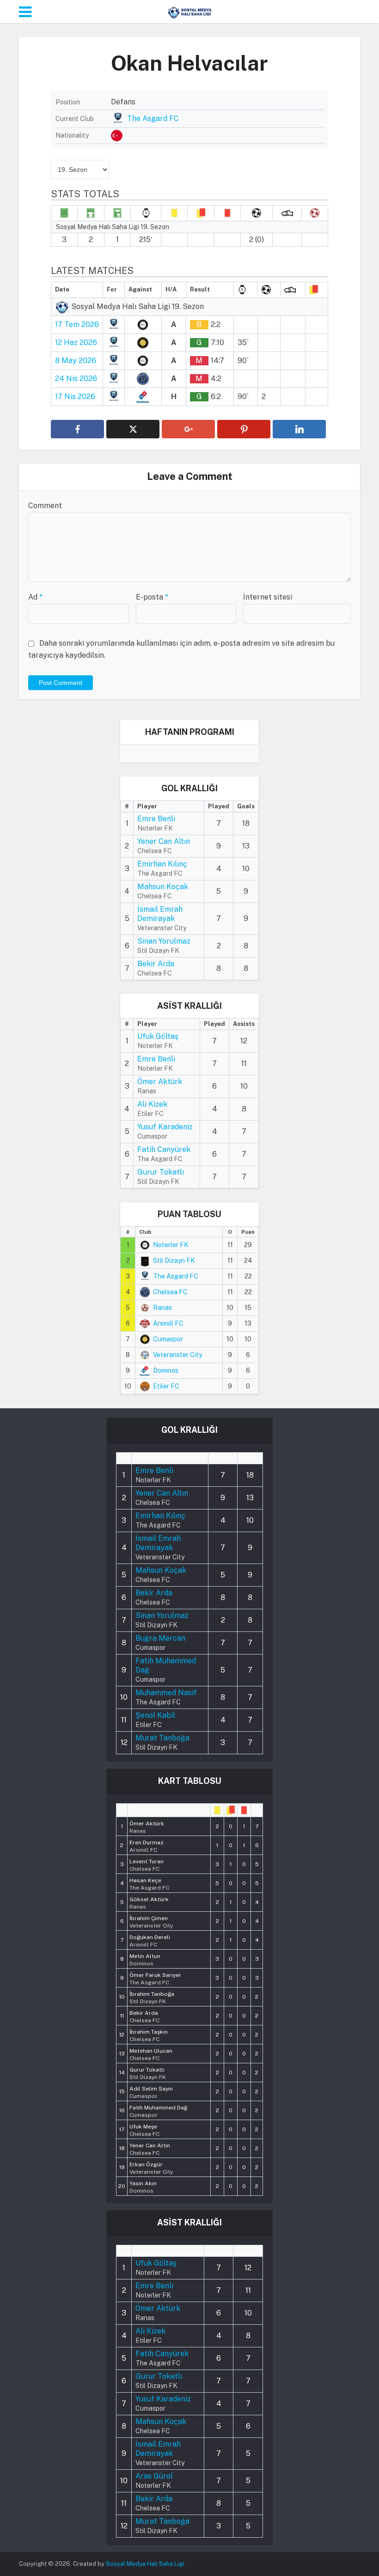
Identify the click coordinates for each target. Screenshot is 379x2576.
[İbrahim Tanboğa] (152, 1997)
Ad (35, 597)
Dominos (166, 1370)
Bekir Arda (156, 964)
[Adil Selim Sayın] (151, 2091)
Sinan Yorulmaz (164, 941)
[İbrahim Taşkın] (149, 2035)
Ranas (162, 1308)
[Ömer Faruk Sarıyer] (155, 1978)
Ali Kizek (152, 1104)
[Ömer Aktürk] (147, 1826)
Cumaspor (168, 1339)
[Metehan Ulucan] (151, 2054)
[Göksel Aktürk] (149, 1902)
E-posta (152, 597)
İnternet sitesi (268, 597)
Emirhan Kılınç (162, 864)
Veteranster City (177, 1355)
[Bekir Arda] (144, 2016)
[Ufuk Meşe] (144, 2129)
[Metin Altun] (145, 1959)
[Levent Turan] (147, 1864)
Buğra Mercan (160, 1638)
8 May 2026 (76, 361)
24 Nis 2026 (76, 379)
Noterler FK (171, 1245)
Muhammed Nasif (166, 1693)
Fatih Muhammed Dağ (166, 1665)
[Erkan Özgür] (151, 2167)
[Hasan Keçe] (149, 1883)
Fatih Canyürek (164, 1149)
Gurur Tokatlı (161, 1172)
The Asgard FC (153, 118)
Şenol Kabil (155, 1715)
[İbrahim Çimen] (151, 1921)
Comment (45, 506)
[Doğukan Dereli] (150, 1940)
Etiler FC (166, 1386)
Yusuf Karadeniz (165, 1127)
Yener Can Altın (164, 841)
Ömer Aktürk (160, 1082)
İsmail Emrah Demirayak (160, 914)
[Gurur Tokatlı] (148, 2073)
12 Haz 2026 (76, 342)
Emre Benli (156, 819)
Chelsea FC (170, 1292)
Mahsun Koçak (163, 887)
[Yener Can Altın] (150, 2148)
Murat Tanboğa (162, 1738)
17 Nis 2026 (75, 397)
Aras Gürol (154, 2476)
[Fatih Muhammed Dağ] (158, 2110)
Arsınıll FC (168, 1323)
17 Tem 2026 (77, 324)
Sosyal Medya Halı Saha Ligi (145, 2564)
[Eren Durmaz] (147, 1845)
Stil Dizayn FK (174, 1261)
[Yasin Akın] (143, 2186)
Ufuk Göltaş (158, 1036)
